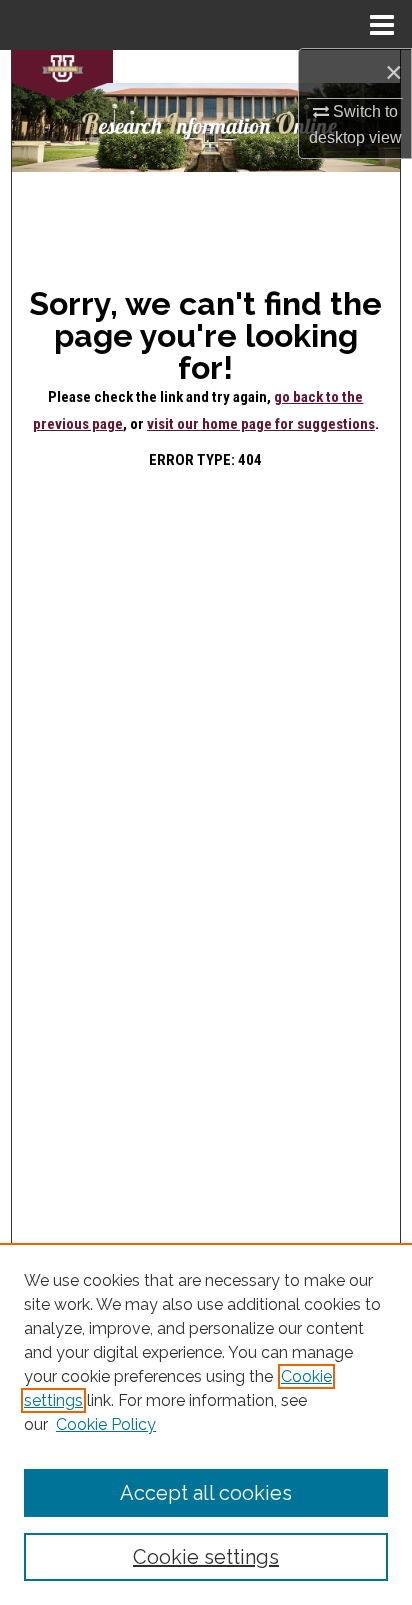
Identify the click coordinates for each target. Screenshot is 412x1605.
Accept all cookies (206, 1493)
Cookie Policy (106, 1424)
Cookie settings (206, 1557)
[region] (206, 1424)
